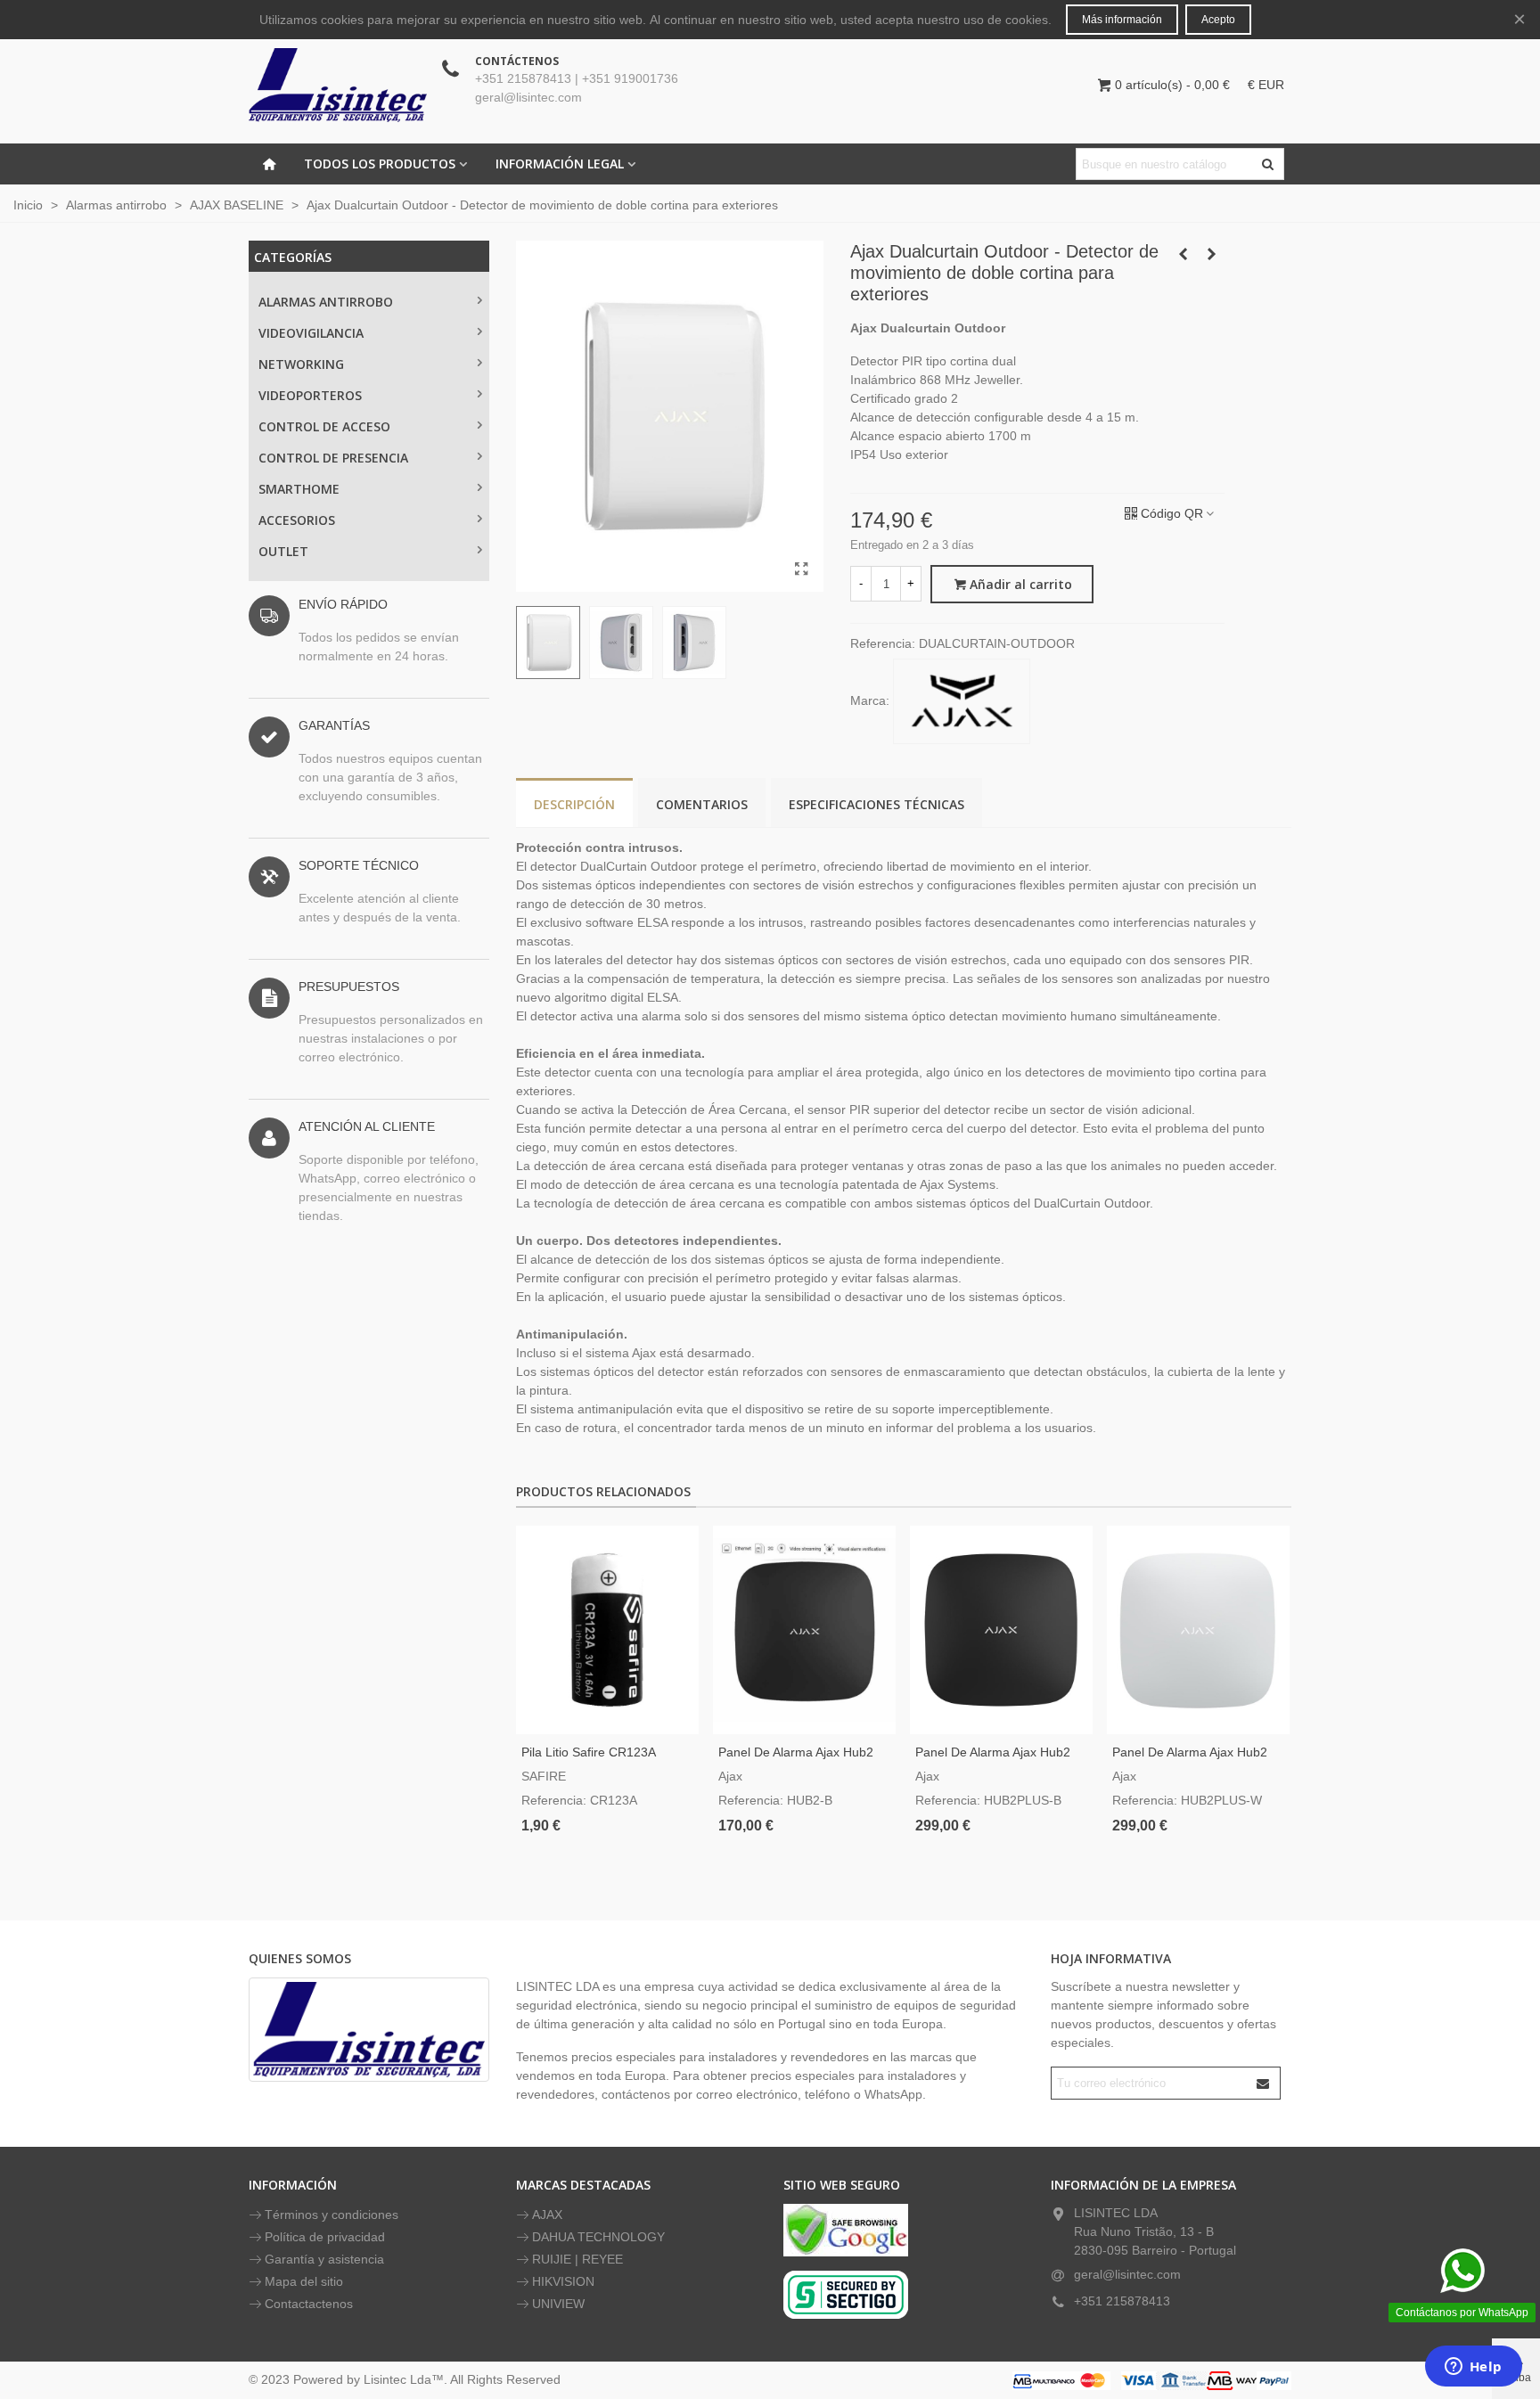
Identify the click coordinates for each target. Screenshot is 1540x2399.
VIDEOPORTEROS (310, 395)
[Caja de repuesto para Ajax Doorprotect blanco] (1183, 254)
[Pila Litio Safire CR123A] (607, 1630)
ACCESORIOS (297, 520)
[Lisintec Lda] (338, 85)
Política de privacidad (325, 2237)
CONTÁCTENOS (517, 61)
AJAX (547, 2215)
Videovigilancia (311, 333)
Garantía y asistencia (324, 2259)
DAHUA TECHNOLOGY (598, 2237)
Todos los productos (380, 164)
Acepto (1218, 20)
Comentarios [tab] (702, 804)
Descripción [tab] (574, 804)
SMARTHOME (299, 489)
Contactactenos (309, 2304)
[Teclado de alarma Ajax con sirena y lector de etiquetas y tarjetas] (1211, 254)
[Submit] (1264, 2083)
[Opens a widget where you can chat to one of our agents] (1473, 2368)
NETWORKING (301, 364)
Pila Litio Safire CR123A (589, 1752)
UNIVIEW (558, 2304)
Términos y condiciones (332, 2215)
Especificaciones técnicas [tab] (876, 804)
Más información (1122, 20)
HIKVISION (563, 2281)
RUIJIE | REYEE (577, 2259)
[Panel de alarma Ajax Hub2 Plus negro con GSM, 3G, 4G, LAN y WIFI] (1001, 1630)
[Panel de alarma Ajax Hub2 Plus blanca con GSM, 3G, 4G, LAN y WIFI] (1198, 1630)
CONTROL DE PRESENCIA (333, 458)
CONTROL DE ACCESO (324, 426)
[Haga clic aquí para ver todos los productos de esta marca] (962, 701)
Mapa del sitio (304, 2281)
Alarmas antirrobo (326, 302)
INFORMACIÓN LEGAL (560, 164)
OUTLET (283, 551)
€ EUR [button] (1266, 85)
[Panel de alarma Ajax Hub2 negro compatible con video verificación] (804, 1630)
